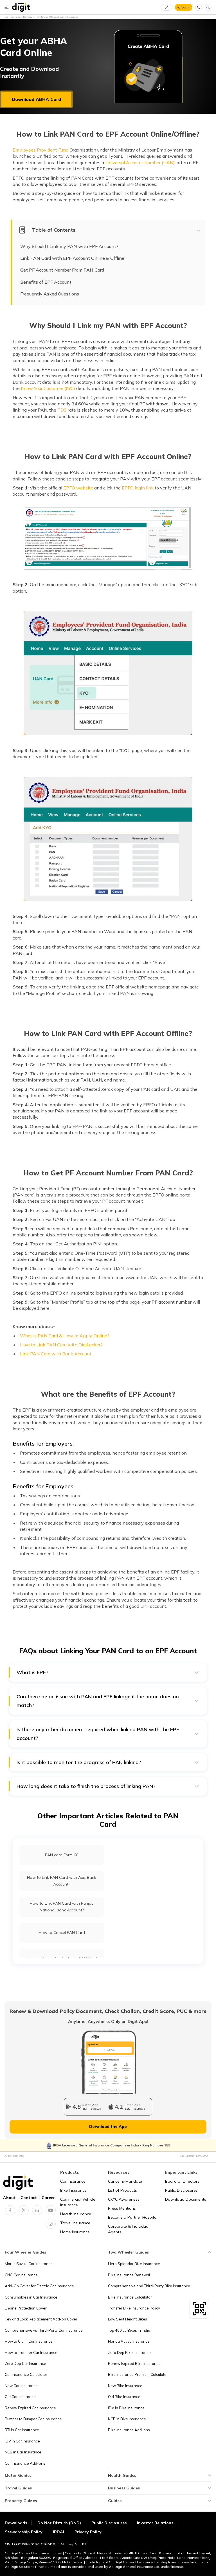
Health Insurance (76, 2214)
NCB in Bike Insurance (127, 2419)
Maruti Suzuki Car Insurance (29, 2264)
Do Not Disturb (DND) (60, 2523)
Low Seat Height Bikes (128, 2319)
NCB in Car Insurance (23, 2452)
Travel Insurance (75, 2223)
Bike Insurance (73, 2190)
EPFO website (78, 488)
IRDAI (58, 2532)
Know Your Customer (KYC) (48, 388)
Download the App (108, 2126)
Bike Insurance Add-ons (129, 2430)
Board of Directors (182, 2181)
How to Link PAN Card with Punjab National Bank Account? (62, 1906)
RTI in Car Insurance (22, 2430)
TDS (62, 410)
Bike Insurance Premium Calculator (138, 2374)
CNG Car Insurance (21, 2275)
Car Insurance (73, 2181)
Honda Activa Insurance (129, 2341)
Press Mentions (122, 2208)
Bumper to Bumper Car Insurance (33, 2419)
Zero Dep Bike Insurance (129, 2353)
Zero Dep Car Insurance (25, 2363)
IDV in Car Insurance (22, 2441)
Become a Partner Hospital (133, 2217)
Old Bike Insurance (124, 2397)
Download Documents (186, 2199)
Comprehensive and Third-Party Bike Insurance (149, 2286)
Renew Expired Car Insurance (30, 2408)
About (9, 2198)
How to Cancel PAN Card (62, 1932)
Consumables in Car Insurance (31, 2297)
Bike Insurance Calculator (130, 2297)
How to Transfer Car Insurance (31, 2353)
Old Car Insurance (20, 2397)
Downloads (16, 2523)
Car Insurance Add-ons (25, 2463)
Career (48, 2198)
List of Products (122, 2190)
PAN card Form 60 (62, 1855)
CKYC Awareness (124, 2199)
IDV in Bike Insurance (126, 2408)
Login (186, 7)
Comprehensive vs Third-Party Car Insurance (44, 2330)
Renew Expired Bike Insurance (134, 2363)
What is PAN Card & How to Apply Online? (65, 1336)
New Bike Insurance (125, 2386)
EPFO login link (138, 488)
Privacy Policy (88, 2532)
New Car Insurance (21, 2386)
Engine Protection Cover (26, 2308)
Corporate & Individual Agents (129, 2229)
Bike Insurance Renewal (129, 2275)
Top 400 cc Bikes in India (129, 2330)
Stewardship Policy (24, 2532)
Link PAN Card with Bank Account (56, 1354)
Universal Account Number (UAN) (140, 162)
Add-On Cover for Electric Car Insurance (39, 2286)
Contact (29, 2198)
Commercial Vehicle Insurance (78, 2202)
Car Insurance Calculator (26, 2374)
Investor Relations (155, 2523)
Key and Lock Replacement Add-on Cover (41, 2319)
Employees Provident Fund (40, 150)
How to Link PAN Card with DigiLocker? (61, 1345)
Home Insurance (75, 2232)
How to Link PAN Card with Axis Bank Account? (62, 1881)
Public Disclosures (181, 2190)
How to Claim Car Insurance (29, 2341)
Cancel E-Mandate (125, 2181)
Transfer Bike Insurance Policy (134, 2308)
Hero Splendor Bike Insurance (134, 2264)
